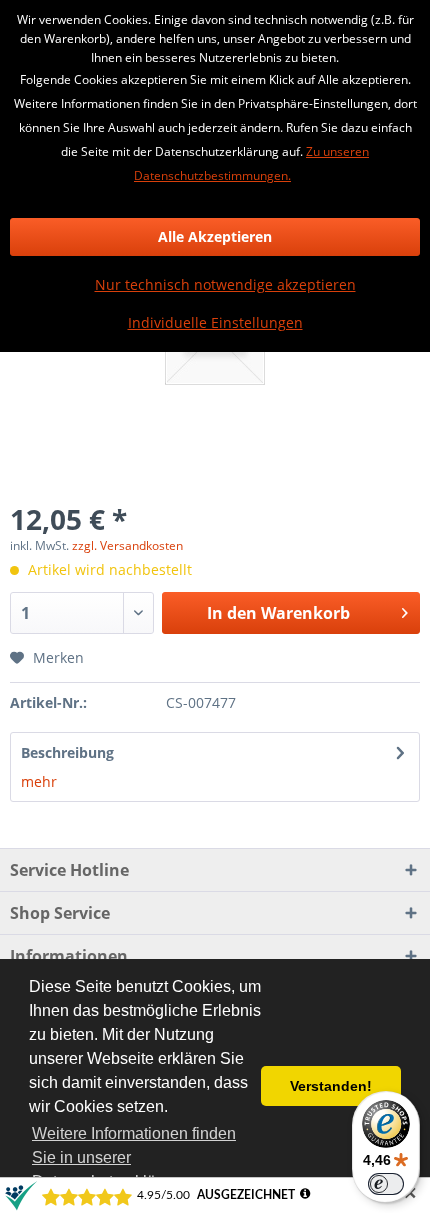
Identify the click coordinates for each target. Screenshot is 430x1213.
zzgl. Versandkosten (127, 545)
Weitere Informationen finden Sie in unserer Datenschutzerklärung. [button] (134, 1157)
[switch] (386, 1184)
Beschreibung (67, 752)
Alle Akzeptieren (215, 236)
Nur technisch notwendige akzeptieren (225, 284)
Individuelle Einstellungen (215, 322)
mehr (39, 781)
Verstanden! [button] (331, 1086)
